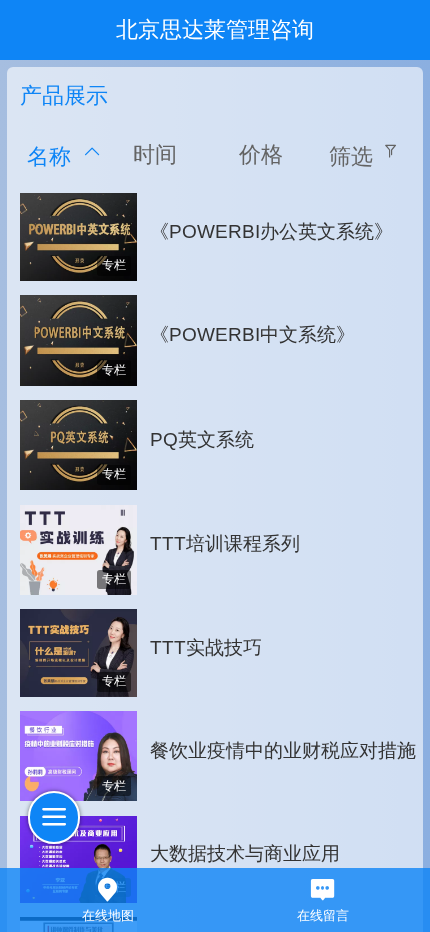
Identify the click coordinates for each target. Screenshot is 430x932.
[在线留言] (322, 888)
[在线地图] (107, 888)
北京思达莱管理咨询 (215, 30)
